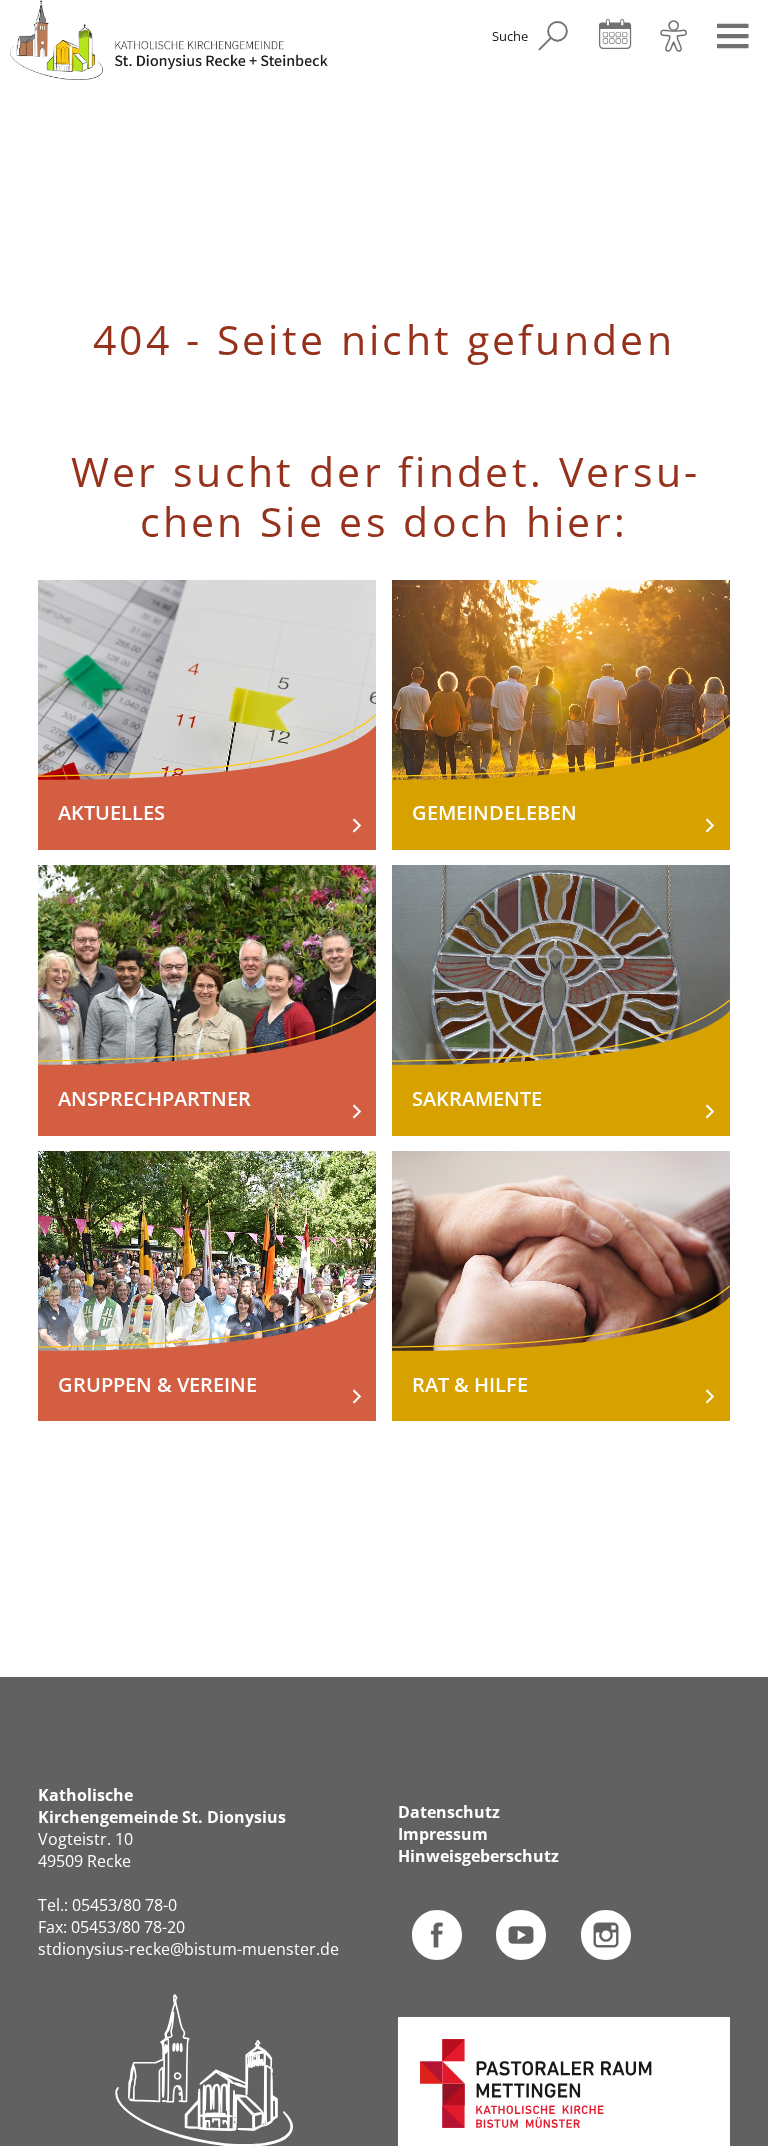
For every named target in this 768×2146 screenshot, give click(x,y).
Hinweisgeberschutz (478, 1856)
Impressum (443, 1834)
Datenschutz (449, 1812)
